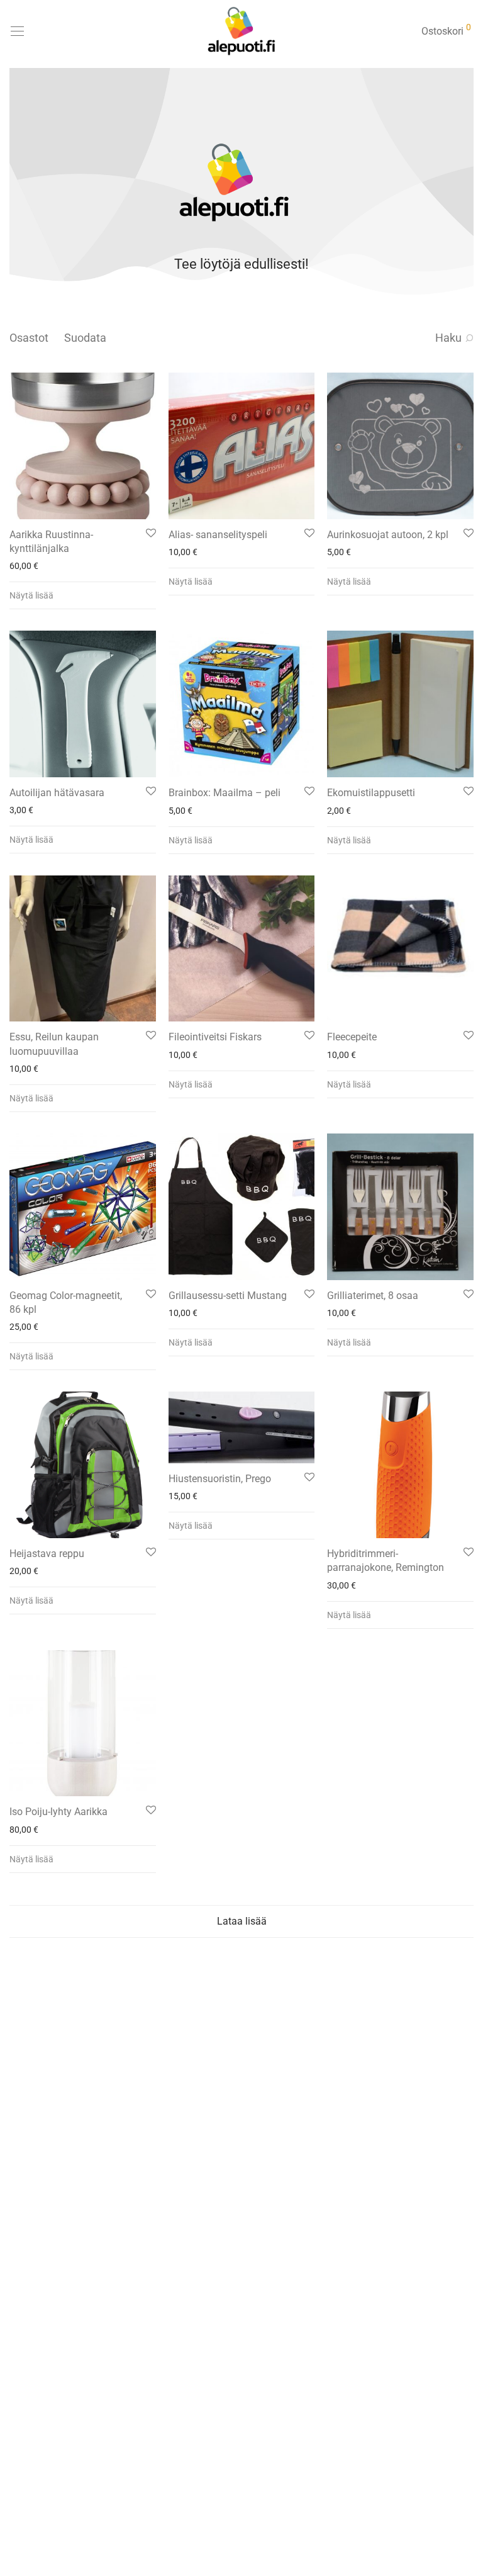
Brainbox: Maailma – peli (225, 793)
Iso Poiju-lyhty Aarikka (58, 1812)
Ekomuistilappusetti (371, 793)
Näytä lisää (31, 595)
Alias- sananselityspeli (218, 535)
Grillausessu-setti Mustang (228, 1296)
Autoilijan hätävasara (57, 793)
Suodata (85, 338)
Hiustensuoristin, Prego (220, 1479)
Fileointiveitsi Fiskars (215, 1037)
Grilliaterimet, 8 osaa (373, 1296)
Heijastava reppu (47, 1554)
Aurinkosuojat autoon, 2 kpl (388, 535)
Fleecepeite (352, 1037)
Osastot (29, 338)
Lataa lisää (242, 1921)
